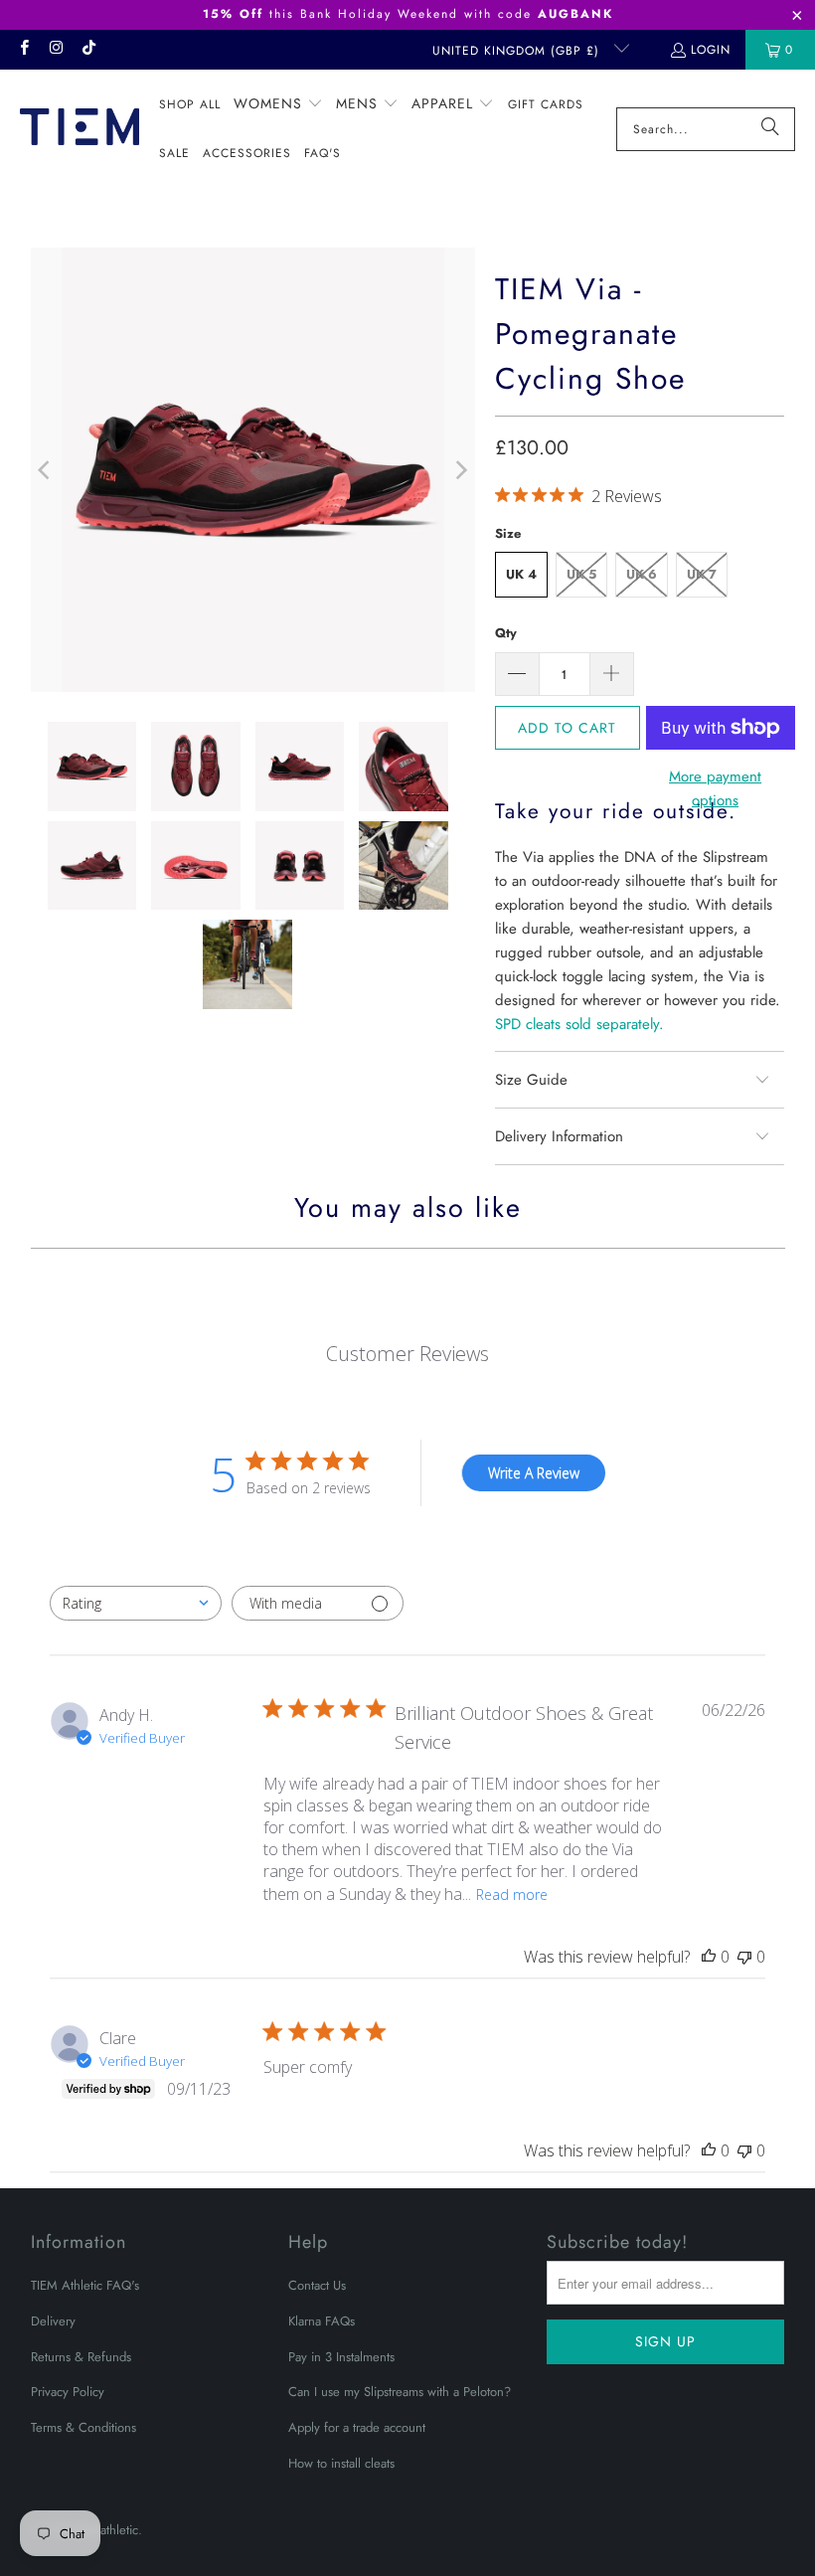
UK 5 (581, 574)
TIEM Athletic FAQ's (85, 2285)
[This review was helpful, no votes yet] (709, 1957)
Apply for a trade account (357, 2427)
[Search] (770, 129)
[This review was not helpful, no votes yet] (744, 1957)
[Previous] (46, 470)
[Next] (460, 470)
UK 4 (521, 574)
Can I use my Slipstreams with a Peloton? (400, 2392)
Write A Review (534, 1473)
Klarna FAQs (322, 2321)
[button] (278, 104)
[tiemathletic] (80, 129)
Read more (512, 1894)
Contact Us (317, 2285)
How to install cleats (341, 2463)
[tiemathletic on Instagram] (55, 50)
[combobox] (136, 1603)
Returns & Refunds (81, 2357)
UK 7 (702, 574)
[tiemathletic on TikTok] (88, 50)
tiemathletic (108, 2530)
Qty (506, 633)
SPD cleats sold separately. (579, 1024)
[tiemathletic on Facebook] (23, 50)
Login (711, 50)
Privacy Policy (68, 2392)
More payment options (715, 788)
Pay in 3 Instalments (341, 2357)
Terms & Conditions (83, 2427)
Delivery (53, 2321)
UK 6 (642, 574)
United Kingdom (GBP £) (518, 51)
